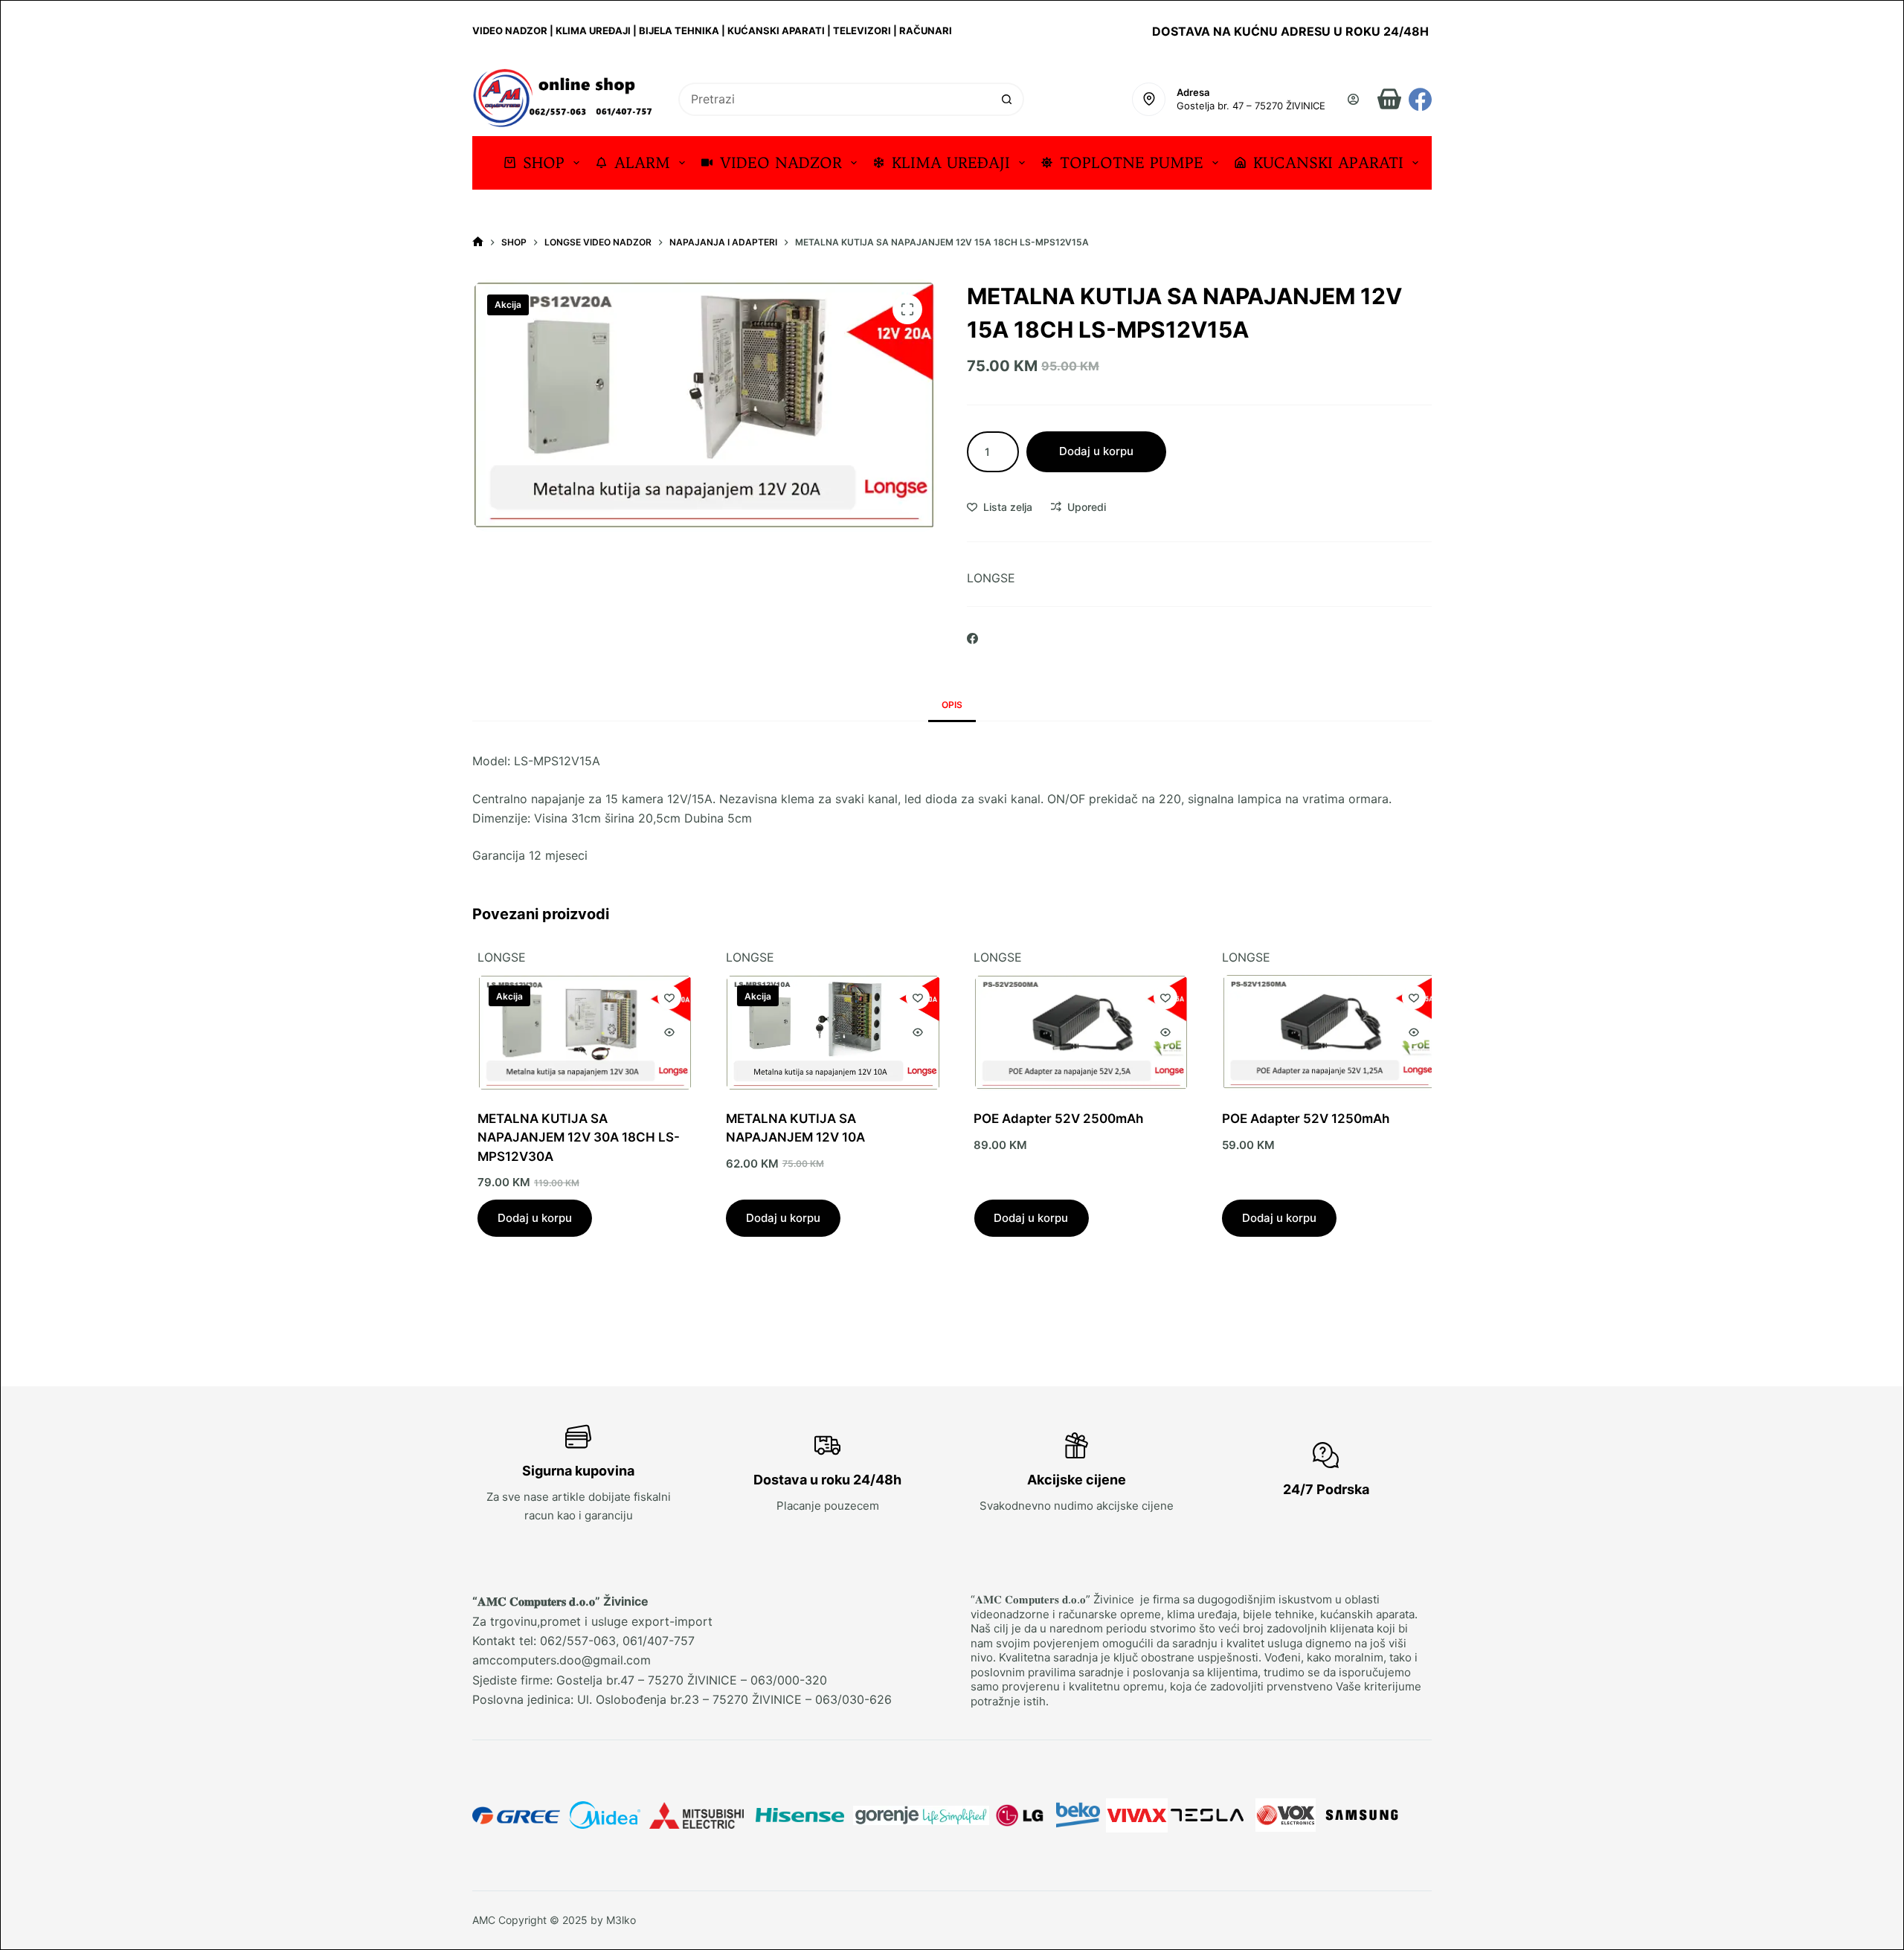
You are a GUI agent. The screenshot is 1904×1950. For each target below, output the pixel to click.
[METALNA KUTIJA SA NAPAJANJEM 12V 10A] (828, 1032)
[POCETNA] (478, 242)
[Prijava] (1353, 99)
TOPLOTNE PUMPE (1132, 162)
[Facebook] (1420, 99)
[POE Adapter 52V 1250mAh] (1324, 1033)
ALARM (642, 162)
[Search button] (1007, 99)
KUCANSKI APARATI (1328, 162)
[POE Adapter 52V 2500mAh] (1077, 1033)
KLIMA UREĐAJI (951, 162)
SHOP (544, 162)
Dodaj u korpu (1096, 451)
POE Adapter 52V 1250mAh (1300, 1119)
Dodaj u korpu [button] (530, 1217)
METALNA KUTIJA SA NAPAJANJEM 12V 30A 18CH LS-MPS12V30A (573, 1137)
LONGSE (991, 578)
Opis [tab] (952, 705)
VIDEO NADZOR (781, 162)
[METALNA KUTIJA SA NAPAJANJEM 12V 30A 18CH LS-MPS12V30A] (580, 1032)
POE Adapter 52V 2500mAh (1054, 1119)
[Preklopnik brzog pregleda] (664, 1032)
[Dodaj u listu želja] (664, 997)
